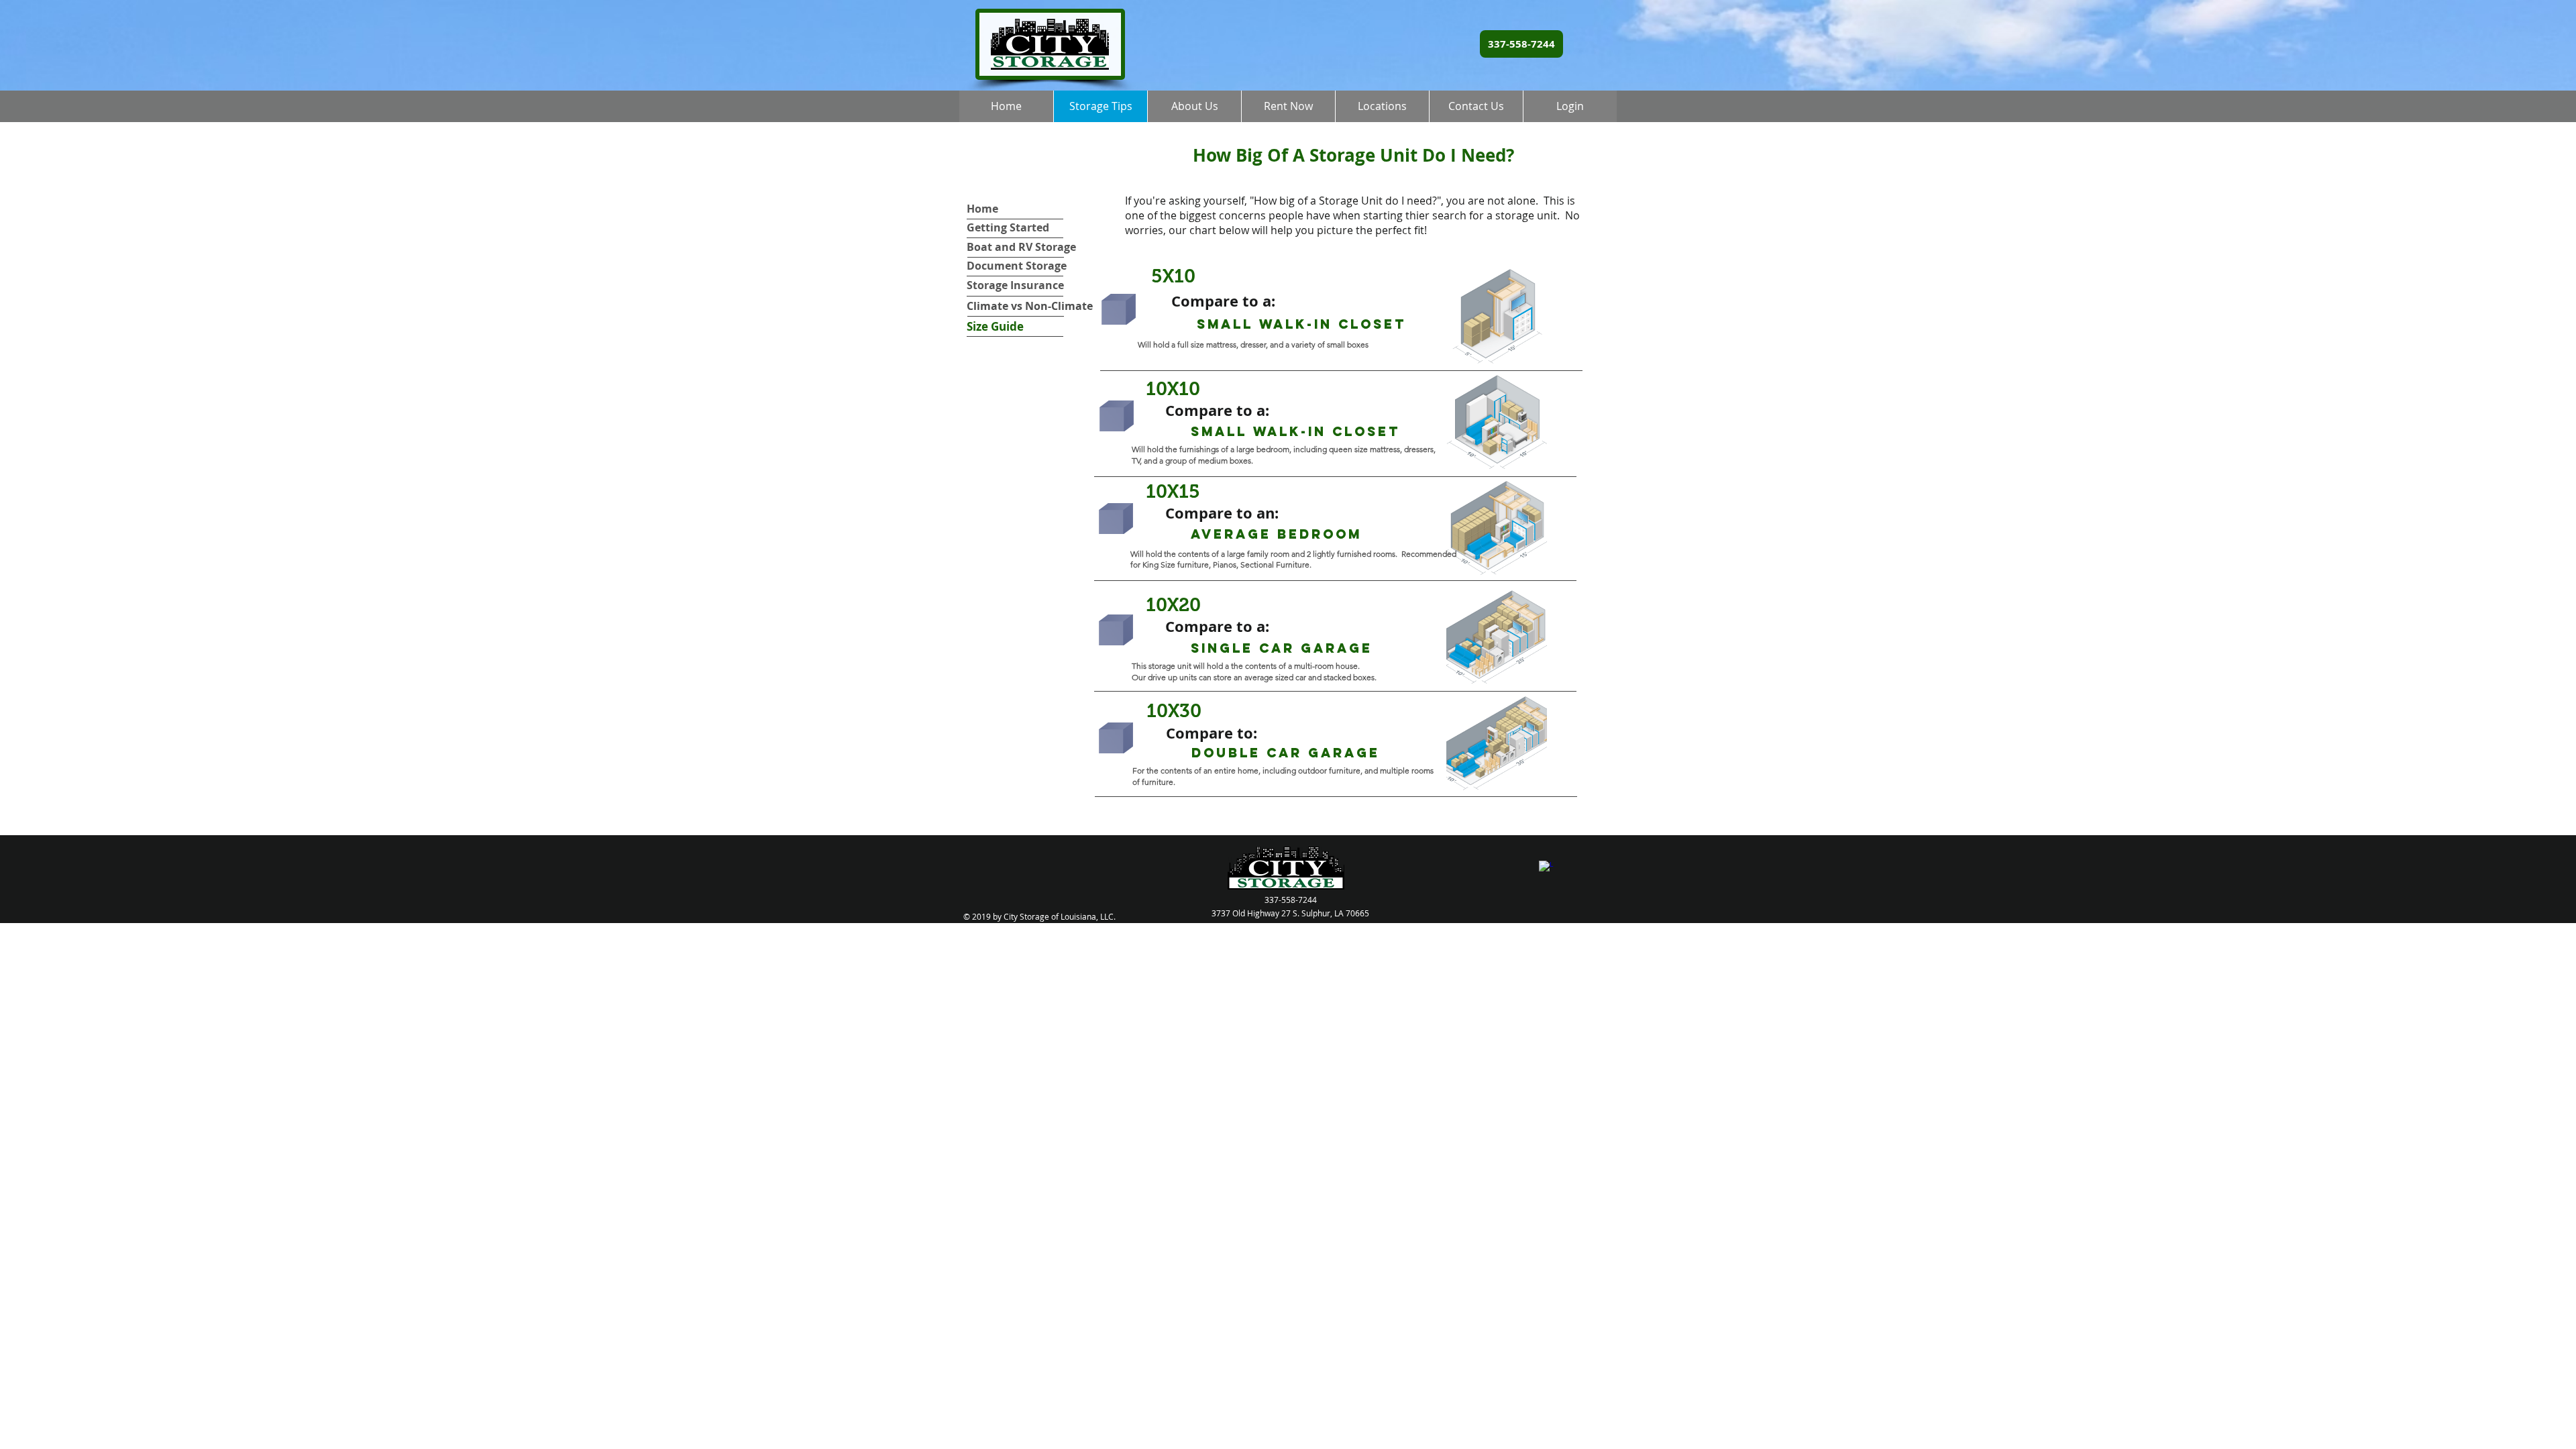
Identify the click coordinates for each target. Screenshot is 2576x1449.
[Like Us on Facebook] (1546, 868)
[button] (1288, 106)
